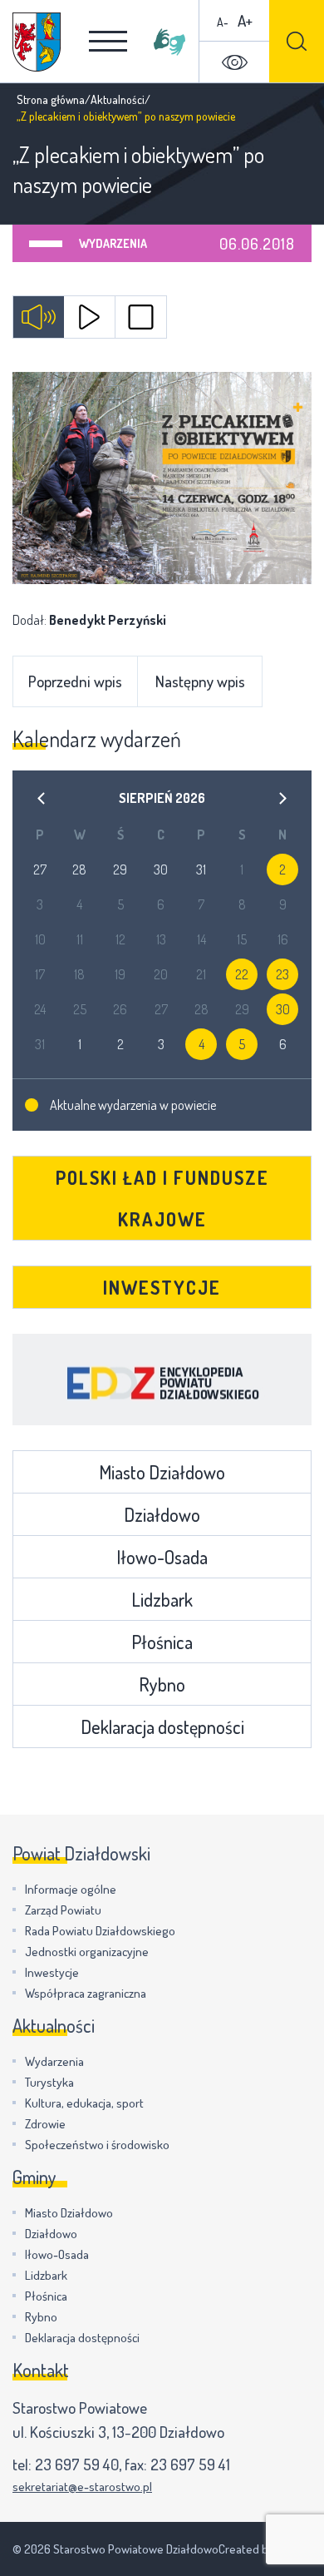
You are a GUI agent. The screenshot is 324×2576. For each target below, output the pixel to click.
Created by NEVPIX (265, 2549)
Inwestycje (162, 1287)
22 (242, 974)
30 (283, 1009)
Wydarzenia (113, 243)
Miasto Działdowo (162, 1472)
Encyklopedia (162, 1380)
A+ (245, 20)
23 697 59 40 (77, 2464)
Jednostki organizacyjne (87, 1952)
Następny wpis (200, 681)
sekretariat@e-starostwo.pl (82, 2487)
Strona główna (51, 99)
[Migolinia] (169, 42)
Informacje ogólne (71, 1889)
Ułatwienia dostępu (234, 62)
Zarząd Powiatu (63, 1910)
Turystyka (49, 2082)
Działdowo (162, 1514)
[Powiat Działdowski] (37, 42)
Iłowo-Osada (162, 1557)
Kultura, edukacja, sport (84, 2103)
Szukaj (297, 41)
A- (223, 22)
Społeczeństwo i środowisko (97, 2145)
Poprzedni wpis (75, 681)
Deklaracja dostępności (162, 1726)
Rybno (162, 1684)
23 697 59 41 (190, 2464)
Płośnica (162, 1642)
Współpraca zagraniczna (86, 1993)
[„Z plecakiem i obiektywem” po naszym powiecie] (162, 478)
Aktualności (118, 99)
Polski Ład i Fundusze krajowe (162, 1198)
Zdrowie (45, 2124)
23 (282, 974)
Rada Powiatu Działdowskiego (100, 1931)
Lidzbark (162, 1599)
